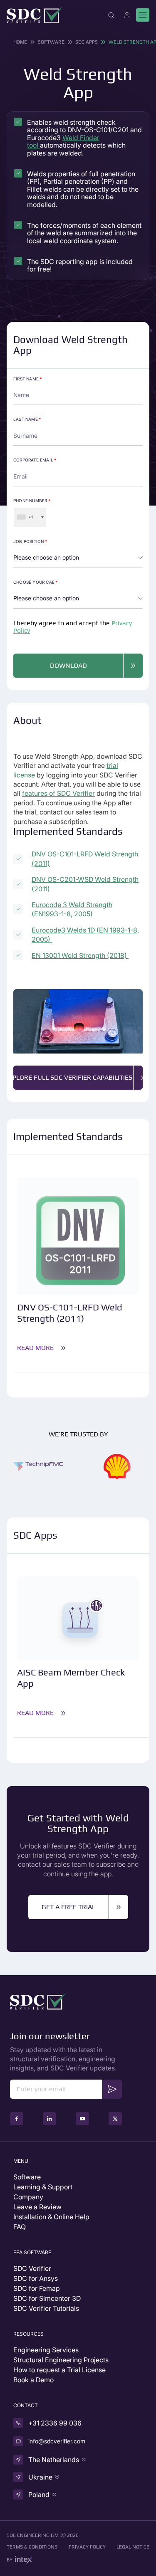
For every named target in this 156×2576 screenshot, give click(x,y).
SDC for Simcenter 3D (47, 2298)
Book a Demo (33, 2380)
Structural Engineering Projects (61, 2360)
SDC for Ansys (36, 2278)
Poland (39, 2495)
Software (51, 42)
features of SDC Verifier (58, 793)
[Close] (111, 15)
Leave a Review (37, 2207)
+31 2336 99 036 (55, 2423)
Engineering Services (46, 2350)
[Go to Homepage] (35, 15)
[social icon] (17, 2119)
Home (20, 42)
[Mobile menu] (143, 15)
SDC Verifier (32, 2268)
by (10, 2560)
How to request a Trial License (59, 2370)
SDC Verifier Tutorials (46, 2308)
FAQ (20, 2227)
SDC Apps (87, 42)
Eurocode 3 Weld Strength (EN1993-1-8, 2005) (72, 909)
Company (28, 2197)
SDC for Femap (37, 2288)
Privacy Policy (87, 2547)
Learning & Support (43, 2187)
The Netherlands (54, 2460)
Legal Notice (133, 2547)
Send (112, 2089)
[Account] (127, 15)
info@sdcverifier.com (57, 2441)
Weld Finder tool (63, 141)
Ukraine (40, 2477)
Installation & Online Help (51, 2217)
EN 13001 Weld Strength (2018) (80, 955)
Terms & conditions (32, 2547)
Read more (35, 1348)
